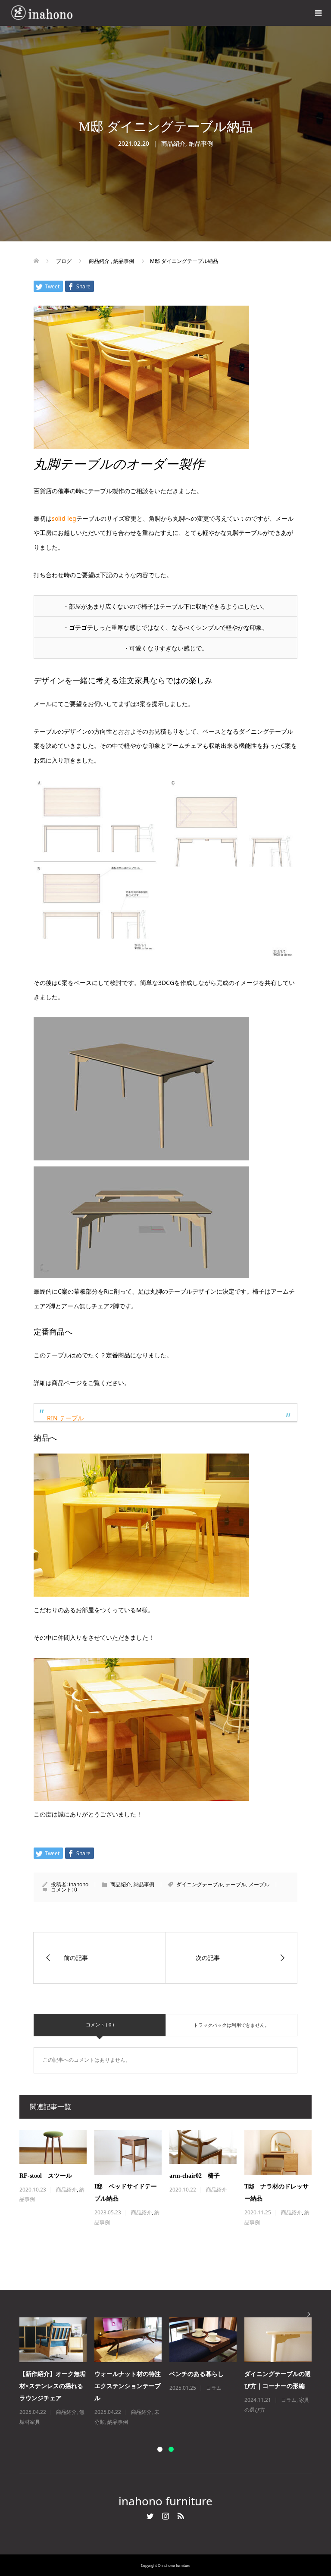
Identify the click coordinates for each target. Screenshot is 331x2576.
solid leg (64, 518)
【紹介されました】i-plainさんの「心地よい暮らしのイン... (50, 2386)
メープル (259, 1884)
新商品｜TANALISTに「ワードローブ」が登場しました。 (203, 2386)
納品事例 (201, 143)
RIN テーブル (65, 1418)
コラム (139, 2412)
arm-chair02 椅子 (195, 2176)
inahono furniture (165, 2501)
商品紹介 (173, 143)
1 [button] (160, 2449)
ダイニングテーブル (200, 1884)
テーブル (236, 1884)
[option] (169, 2372)
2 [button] (171, 2449)
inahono (79, 1884)
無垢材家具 (294, 2400)
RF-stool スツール (46, 2176)
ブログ (64, 2412)
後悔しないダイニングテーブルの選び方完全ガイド (128, 2386)
